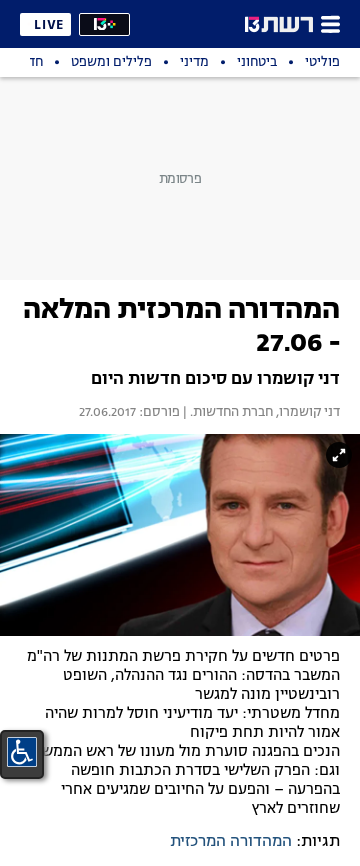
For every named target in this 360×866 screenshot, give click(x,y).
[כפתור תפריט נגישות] (22, 752)
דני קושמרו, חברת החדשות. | (260, 413)
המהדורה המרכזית (231, 842)
